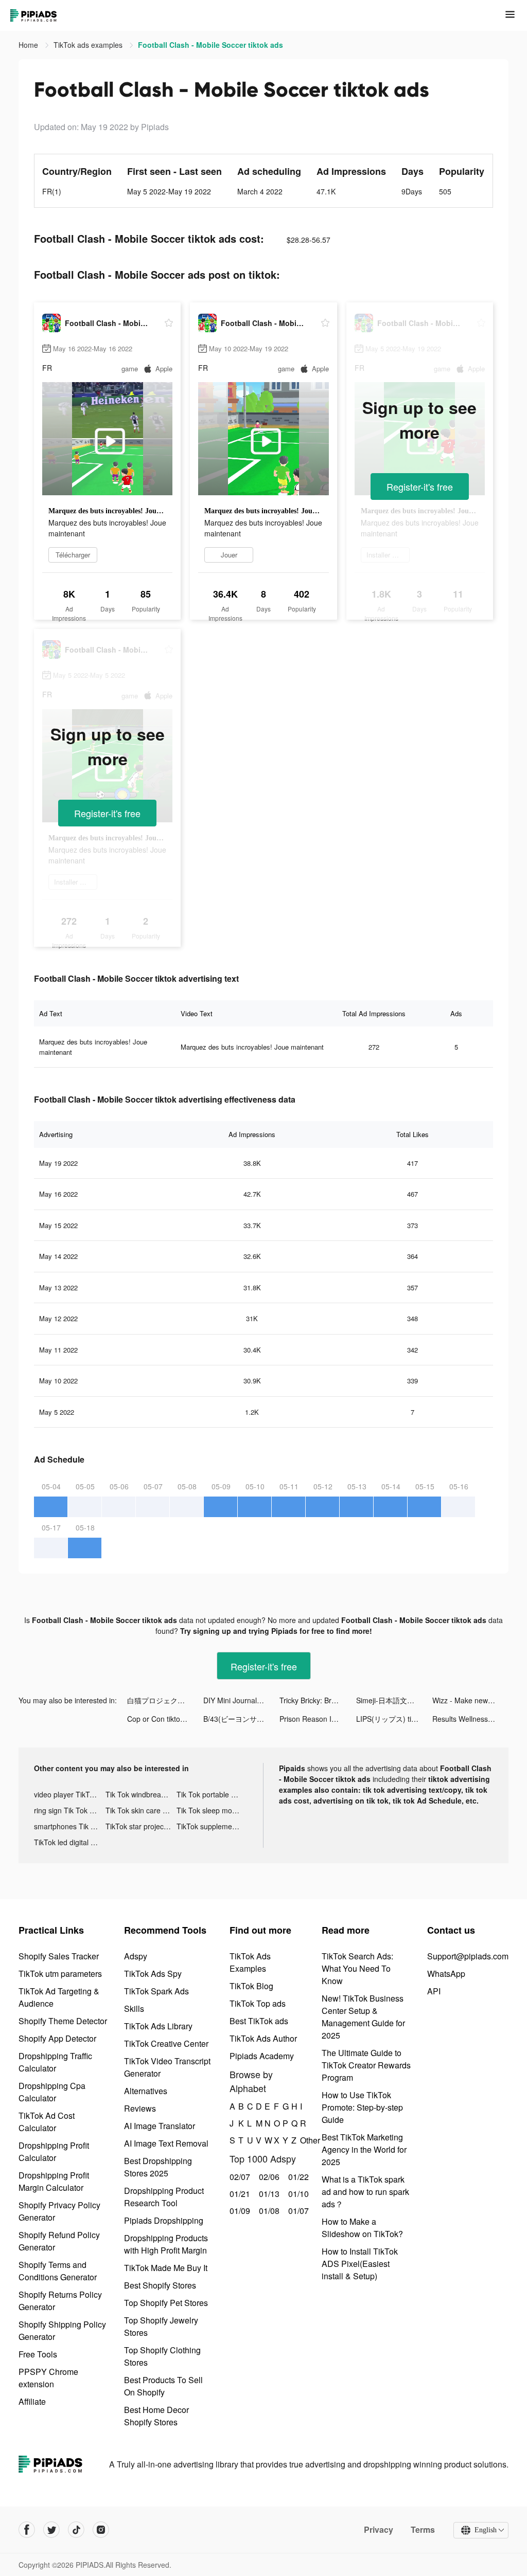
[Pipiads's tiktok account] (76, 2530)
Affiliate (32, 2401)
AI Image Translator (160, 2126)
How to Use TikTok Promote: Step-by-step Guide (362, 2107)
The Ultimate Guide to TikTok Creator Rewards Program (366, 2065)
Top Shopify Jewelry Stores (161, 2326)
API (434, 1991)
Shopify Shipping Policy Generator (62, 2330)
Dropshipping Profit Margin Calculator (54, 2181)
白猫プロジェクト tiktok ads (165, 1700)
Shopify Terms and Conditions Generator (58, 2271)
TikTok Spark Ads (156, 1991)
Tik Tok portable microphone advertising (212, 1794)
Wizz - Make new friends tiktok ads (470, 1700)
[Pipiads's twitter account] (51, 2530)
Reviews (140, 2108)
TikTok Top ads (258, 2003)
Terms (423, 2530)
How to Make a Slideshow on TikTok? (362, 2228)
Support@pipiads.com (468, 1956)
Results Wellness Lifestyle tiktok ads (470, 1719)
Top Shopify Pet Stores (166, 2303)
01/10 (297, 2194)
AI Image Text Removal (166, 2143)
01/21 (239, 2194)
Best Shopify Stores (160, 2285)
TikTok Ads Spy (153, 1974)
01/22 (297, 2177)
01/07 (297, 2211)
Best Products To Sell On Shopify (163, 2386)
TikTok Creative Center (166, 2043)
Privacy (379, 2530)
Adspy (136, 1956)
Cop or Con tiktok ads (162, 1719)
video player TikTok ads (70, 1794)
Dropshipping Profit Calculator (54, 2151)
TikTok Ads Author (263, 2038)
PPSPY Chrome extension (48, 2378)
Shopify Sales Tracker (59, 1956)
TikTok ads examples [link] (89, 45)
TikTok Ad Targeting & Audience (59, 1997)
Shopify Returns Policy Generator (60, 2301)
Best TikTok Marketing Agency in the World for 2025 (364, 2149)
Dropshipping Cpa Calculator (52, 2092)
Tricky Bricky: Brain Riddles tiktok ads (318, 1700)
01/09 (239, 2211)
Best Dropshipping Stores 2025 (158, 2167)
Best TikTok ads (259, 2021)
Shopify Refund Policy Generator (59, 2241)
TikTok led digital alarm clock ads (70, 1842)
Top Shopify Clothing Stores (162, 2356)
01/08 (268, 2211)
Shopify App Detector (57, 2038)
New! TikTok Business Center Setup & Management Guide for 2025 (363, 2017)
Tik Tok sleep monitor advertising (212, 1810)
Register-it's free (420, 487)
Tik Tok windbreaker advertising (141, 1794)
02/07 (239, 2177)
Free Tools (38, 2354)
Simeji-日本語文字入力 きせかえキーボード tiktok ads (394, 1700)
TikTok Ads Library (158, 2026)
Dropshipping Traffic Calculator (55, 2062)
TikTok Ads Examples (250, 1962)
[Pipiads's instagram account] (101, 2530)
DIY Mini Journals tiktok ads (241, 1700)
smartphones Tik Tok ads (70, 1826)
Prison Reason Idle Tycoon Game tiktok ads (318, 1719)
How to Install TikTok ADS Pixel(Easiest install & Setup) (360, 2264)
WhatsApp (446, 1974)
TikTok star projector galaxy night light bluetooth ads (141, 1826)
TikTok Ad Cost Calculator (47, 2122)
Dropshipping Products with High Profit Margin (166, 2244)
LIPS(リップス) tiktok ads (394, 1719)
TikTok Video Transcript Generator (167, 2067)
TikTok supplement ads (212, 1826)
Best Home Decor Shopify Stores (156, 2416)
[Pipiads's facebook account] (27, 2530)
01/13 (268, 2194)
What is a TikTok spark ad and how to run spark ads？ (365, 2192)
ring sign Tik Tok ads (68, 1810)
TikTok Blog (251, 1986)
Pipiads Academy (262, 2056)
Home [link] (29, 45)
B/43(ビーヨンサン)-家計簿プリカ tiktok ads (241, 1719)
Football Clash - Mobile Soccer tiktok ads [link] (210, 45)
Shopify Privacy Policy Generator (59, 2211)
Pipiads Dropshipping (164, 2220)
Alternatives (146, 2091)
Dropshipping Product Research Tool (164, 2197)
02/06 (268, 2177)
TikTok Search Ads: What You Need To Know (357, 1968)
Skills (134, 2008)
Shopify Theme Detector (63, 2021)
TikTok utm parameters (60, 1974)
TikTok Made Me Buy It (166, 2268)
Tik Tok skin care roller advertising (141, 1810)
